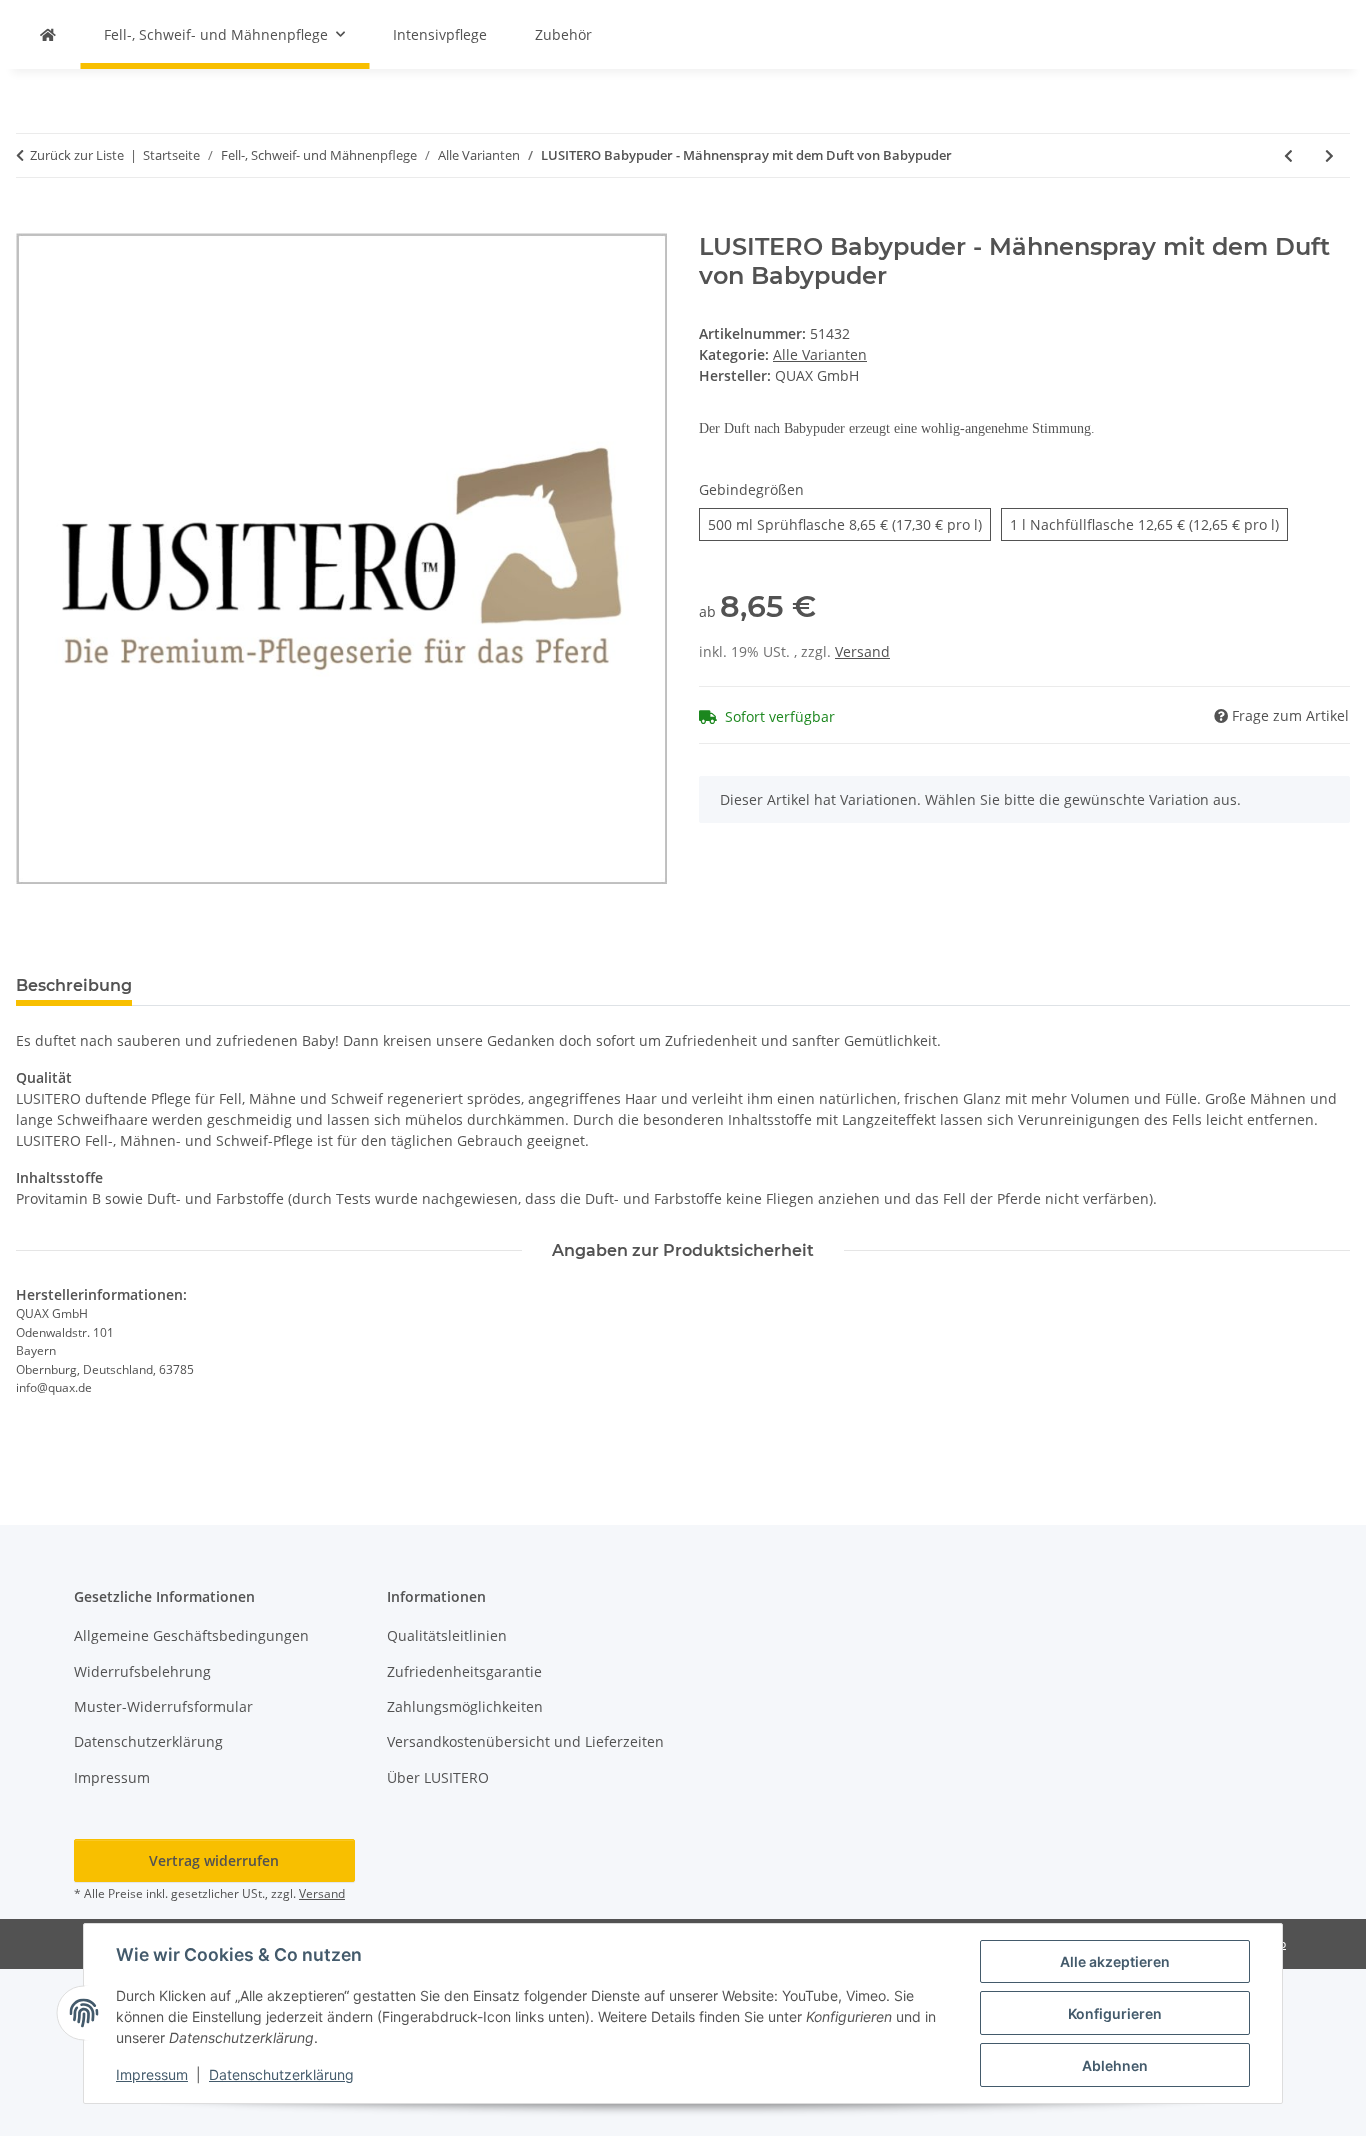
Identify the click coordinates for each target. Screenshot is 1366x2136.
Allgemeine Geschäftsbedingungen (191, 1635)
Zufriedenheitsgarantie (464, 1671)
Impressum (152, 2074)
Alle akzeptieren (1115, 1961)
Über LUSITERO (438, 1777)
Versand (862, 651)
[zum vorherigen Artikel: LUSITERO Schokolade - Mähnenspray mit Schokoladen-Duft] (1288, 155)
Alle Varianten (820, 354)
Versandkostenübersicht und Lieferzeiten (525, 1741)
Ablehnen (1115, 2065)
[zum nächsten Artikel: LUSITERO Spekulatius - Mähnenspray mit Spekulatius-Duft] (1329, 155)
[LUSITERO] (48, 34)
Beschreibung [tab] (74, 985)
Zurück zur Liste (77, 155)
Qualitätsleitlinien (447, 1635)
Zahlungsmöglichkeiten (465, 1706)
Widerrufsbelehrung (142, 1671)
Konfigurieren (1115, 2013)
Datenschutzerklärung (281, 2074)
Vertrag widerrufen (214, 1860)
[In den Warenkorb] (32, 222)
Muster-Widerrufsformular (163, 1706)
